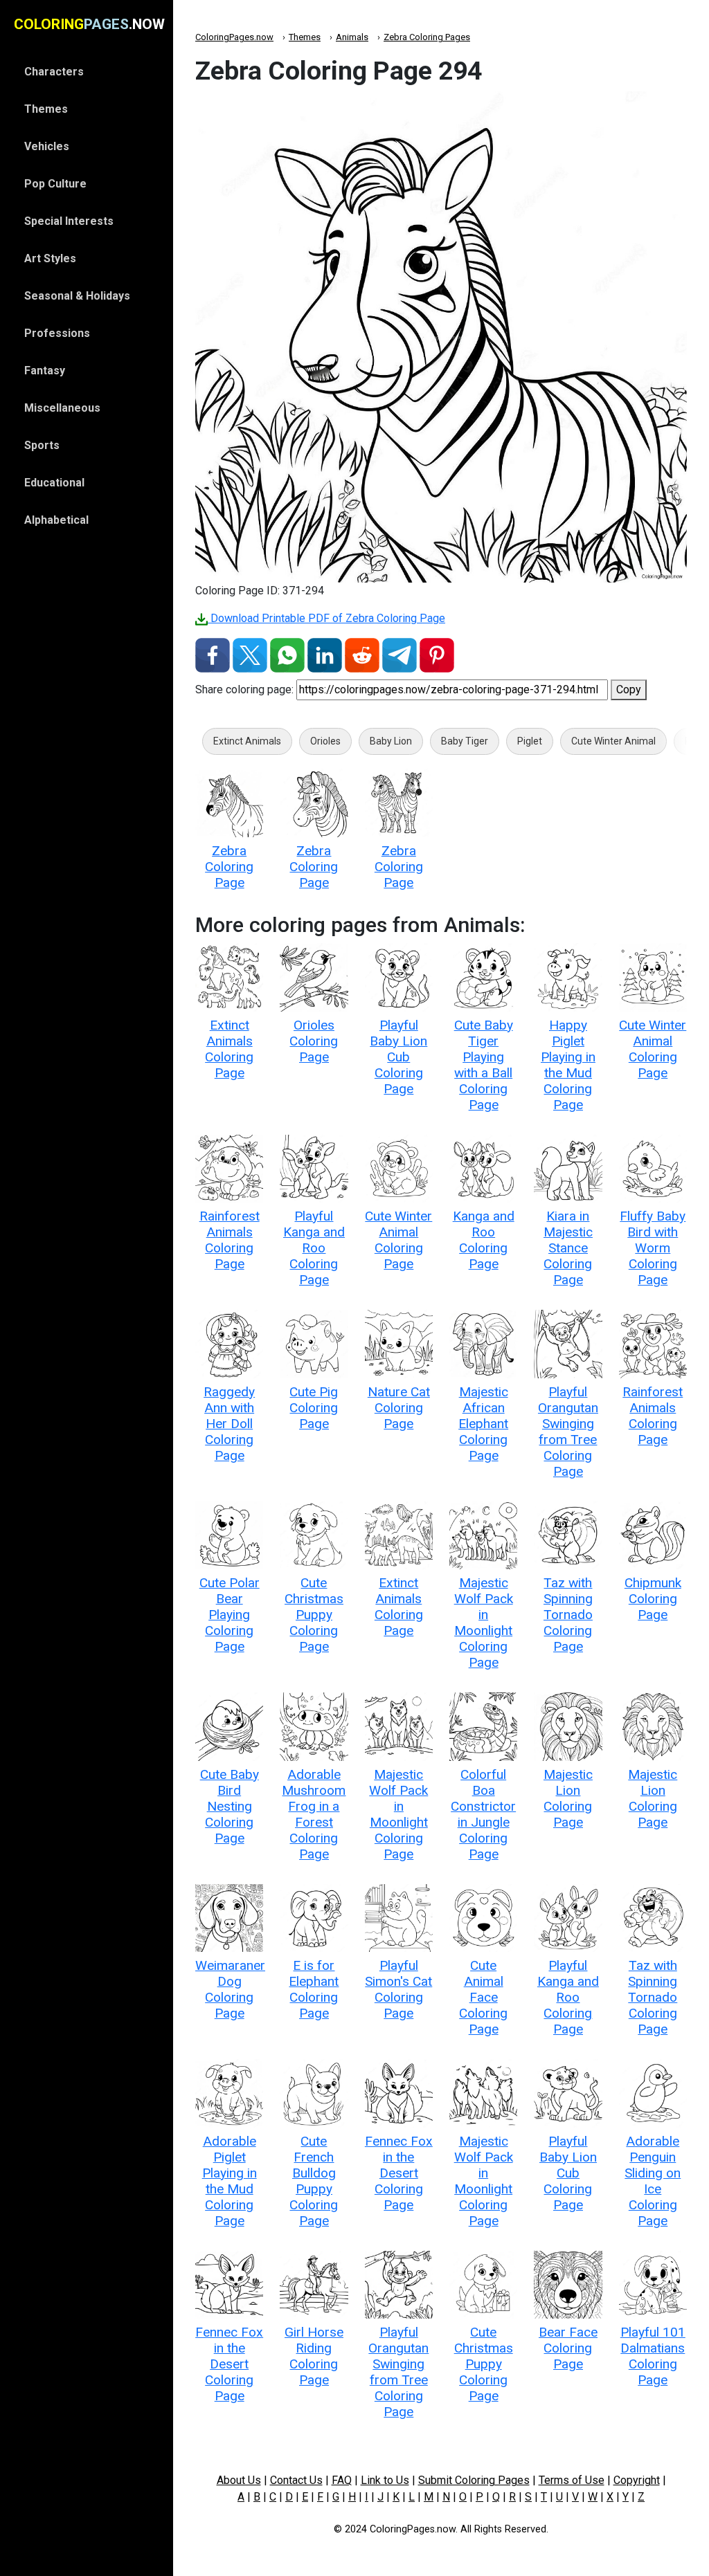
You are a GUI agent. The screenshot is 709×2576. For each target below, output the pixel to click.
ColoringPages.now (234, 37)
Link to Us (385, 2480)
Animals (352, 37)
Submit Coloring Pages (474, 2480)
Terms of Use (572, 2480)
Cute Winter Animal (613, 741)
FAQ (342, 2480)
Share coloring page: (244, 689)
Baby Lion (391, 741)
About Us (239, 2480)
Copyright (637, 2480)
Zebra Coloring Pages (427, 37)
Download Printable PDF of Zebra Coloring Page (326, 618)
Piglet (530, 741)
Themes (305, 37)
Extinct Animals (247, 741)
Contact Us (296, 2480)
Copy (629, 689)
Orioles (325, 741)
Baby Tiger (465, 741)
